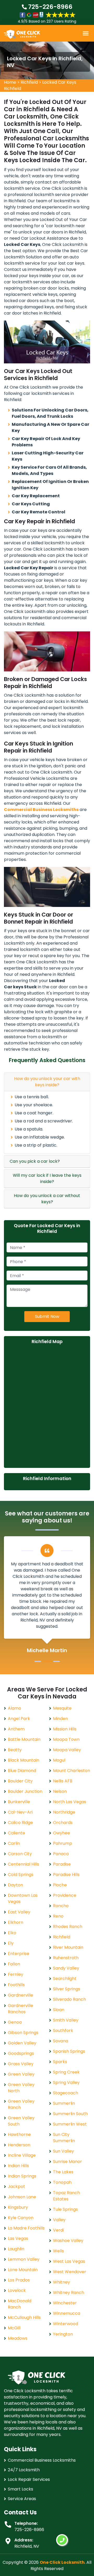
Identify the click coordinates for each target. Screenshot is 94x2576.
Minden (60, 1719)
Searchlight (65, 1979)
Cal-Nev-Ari (20, 1812)
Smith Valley (66, 2020)
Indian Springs (22, 2176)
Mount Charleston (72, 1771)
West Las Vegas (69, 2261)
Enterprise (19, 1954)
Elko (12, 1933)
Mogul (59, 1760)
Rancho (61, 1906)
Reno (58, 1916)
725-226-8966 (50, 7)
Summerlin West (70, 2124)
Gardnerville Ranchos (20, 2009)
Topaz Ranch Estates (66, 2196)
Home (10, 82)
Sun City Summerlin (64, 2138)
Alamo (14, 1708)
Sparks (60, 2062)
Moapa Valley (67, 1750)
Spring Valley (66, 2083)
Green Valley (21, 2074)
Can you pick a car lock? (35, 1161)
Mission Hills (65, 1729)
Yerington (63, 2334)
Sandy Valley (66, 1968)
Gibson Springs (23, 2033)
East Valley (19, 1912)
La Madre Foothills (26, 2228)
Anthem (16, 1729)
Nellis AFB (63, 1781)
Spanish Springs (69, 2051)
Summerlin (64, 2103)
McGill (14, 2328)
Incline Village (22, 2155)
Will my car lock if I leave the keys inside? (47, 1178)
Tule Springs (65, 2209)
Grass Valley (21, 2064)
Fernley (16, 1974)
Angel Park (19, 1719)
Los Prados (19, 2280)
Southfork (63, 2031)
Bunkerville (19, 1802)
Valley (59, 2220)
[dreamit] (22, 34)
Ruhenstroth (66, 1958)
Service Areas (22, 2499)
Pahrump (63, 1843)
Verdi (58, 2230)
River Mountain (68, 1947)
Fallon (14, 1964)
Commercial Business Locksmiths (42, 2460)
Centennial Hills (23, 1864)
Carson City (20, 1854)
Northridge (64, 1812)
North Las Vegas (70, 1802)
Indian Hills (18, 2166)
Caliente (16, 1833)
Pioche (60, 1885)
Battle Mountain (24, 1739)
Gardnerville (20, 1995)
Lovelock (17, 2290)
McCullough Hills (24, 2317)
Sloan (59, 2010)
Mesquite (62, 1708)
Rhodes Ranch (68, 1927)
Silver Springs (67, 1989)
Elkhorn (16, 1922)
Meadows (18, 2338)
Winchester (65, 2303)
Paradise (62, 1864)
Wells (58, 2251)
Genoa (15, 2022)
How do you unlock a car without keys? (47, 1199)
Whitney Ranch (69, 2293)
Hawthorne (19, 2134)
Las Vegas (18, 2238)
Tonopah (62, 2182)
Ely (11, 1943)
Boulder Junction (25, 1791)
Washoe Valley (68, 2241)
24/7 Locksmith (24, 2470)
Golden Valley (22, 2043)
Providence (65, 1895)
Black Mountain (23, 1760)
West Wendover (70, 2272)
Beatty (15, 1750)
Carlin (14, 1843)
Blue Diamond (22, 1771)
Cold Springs (21, 1875)
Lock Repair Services (29, 2479)
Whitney (61, 2282)
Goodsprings (21, 2053)
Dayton (15, 1885)
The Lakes (63, 2172)
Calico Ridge (20, 1823)
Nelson (60, 1791)
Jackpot (16, 2186)
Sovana (61, 2041)
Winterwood (66, 2324)
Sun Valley (63, 2151)
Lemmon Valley (24, 2259)
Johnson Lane (22, 2197)
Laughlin (16, 2249)
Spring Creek (66, 2072)
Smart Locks (20, 2489)
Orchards (63, 1823)
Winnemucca (67, 2313)
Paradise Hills (66, 1875)
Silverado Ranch (69, 1999)
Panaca (61, 1854)
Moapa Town (66, 1739)
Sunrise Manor (67, 2162)
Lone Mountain (23, 2270)
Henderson (19, 2145)
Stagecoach (66, 2093)
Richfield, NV (27, 2546)
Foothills (16, 1985)
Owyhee (61, 1833)
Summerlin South (70, 2114)
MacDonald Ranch (20, 2304)
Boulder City (20, 1781)
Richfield (29, 82)
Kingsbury (18, 2207)
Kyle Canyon (21, 2218)
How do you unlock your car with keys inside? (47, 1082)
